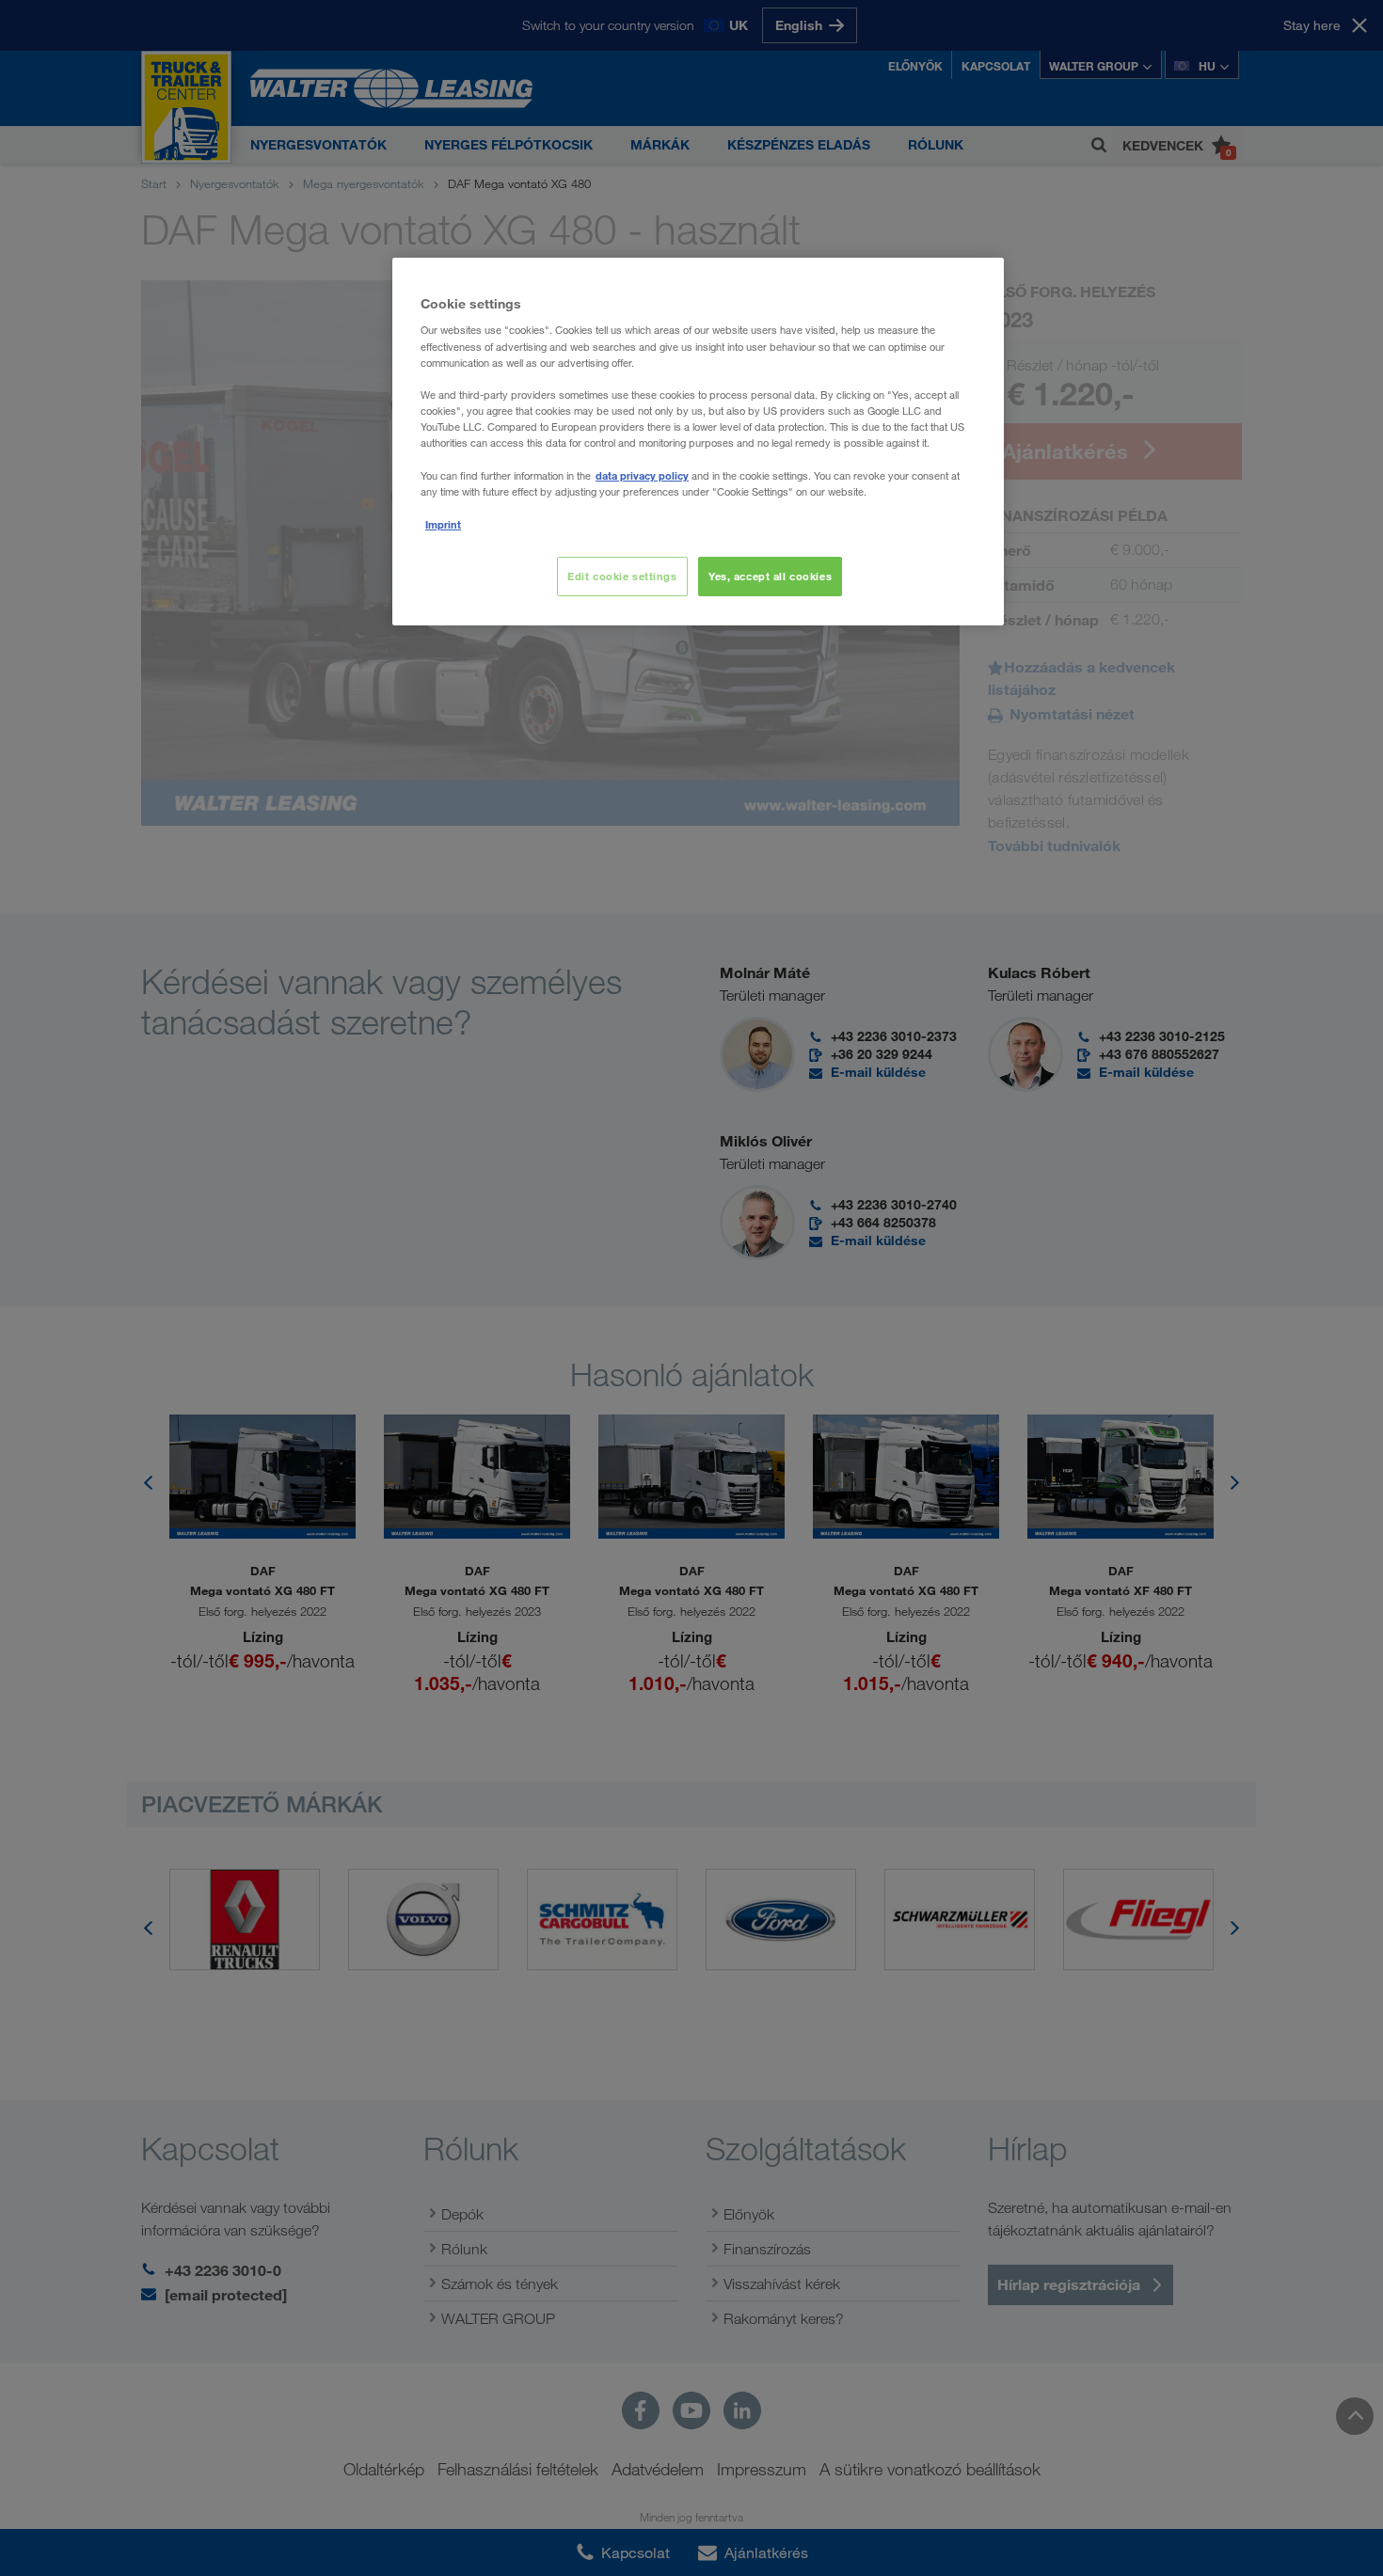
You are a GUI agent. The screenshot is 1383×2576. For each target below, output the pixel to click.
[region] (698, 442)
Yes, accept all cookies (770, 576)
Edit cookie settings (622, 576)
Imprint (443, 524)
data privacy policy (642, 475)
